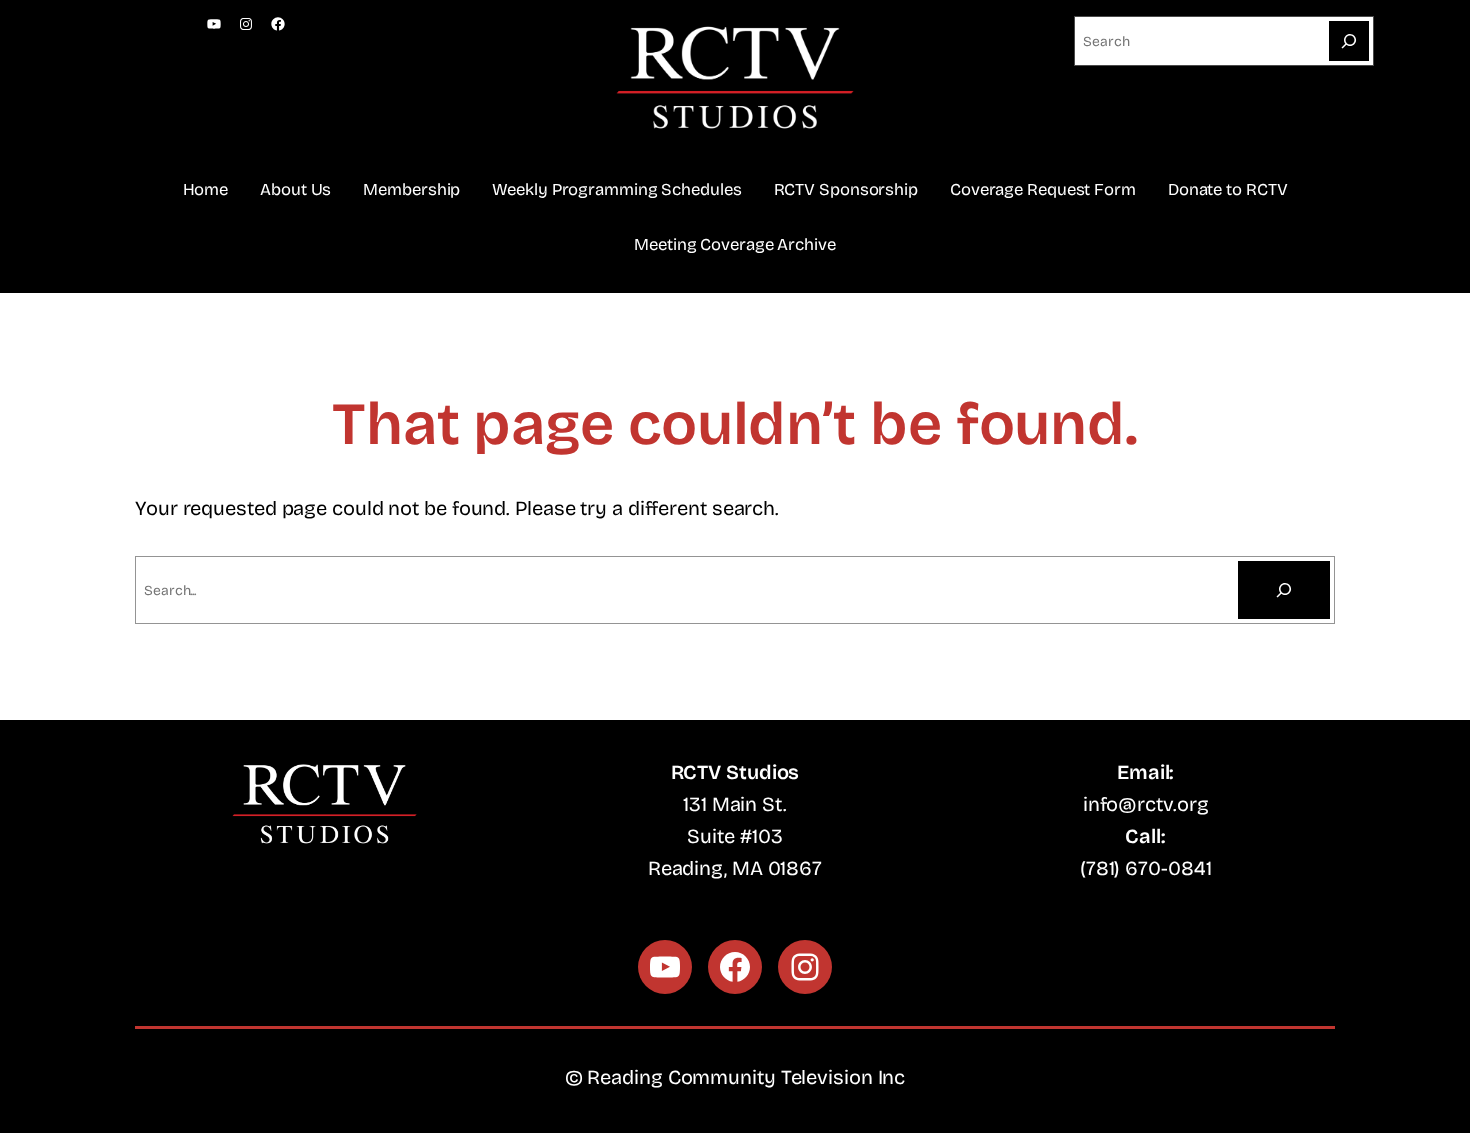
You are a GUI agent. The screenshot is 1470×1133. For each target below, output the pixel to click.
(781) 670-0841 (1146, 868)
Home (206, 189)
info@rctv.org (1146, 804)
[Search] (1349, 41)
